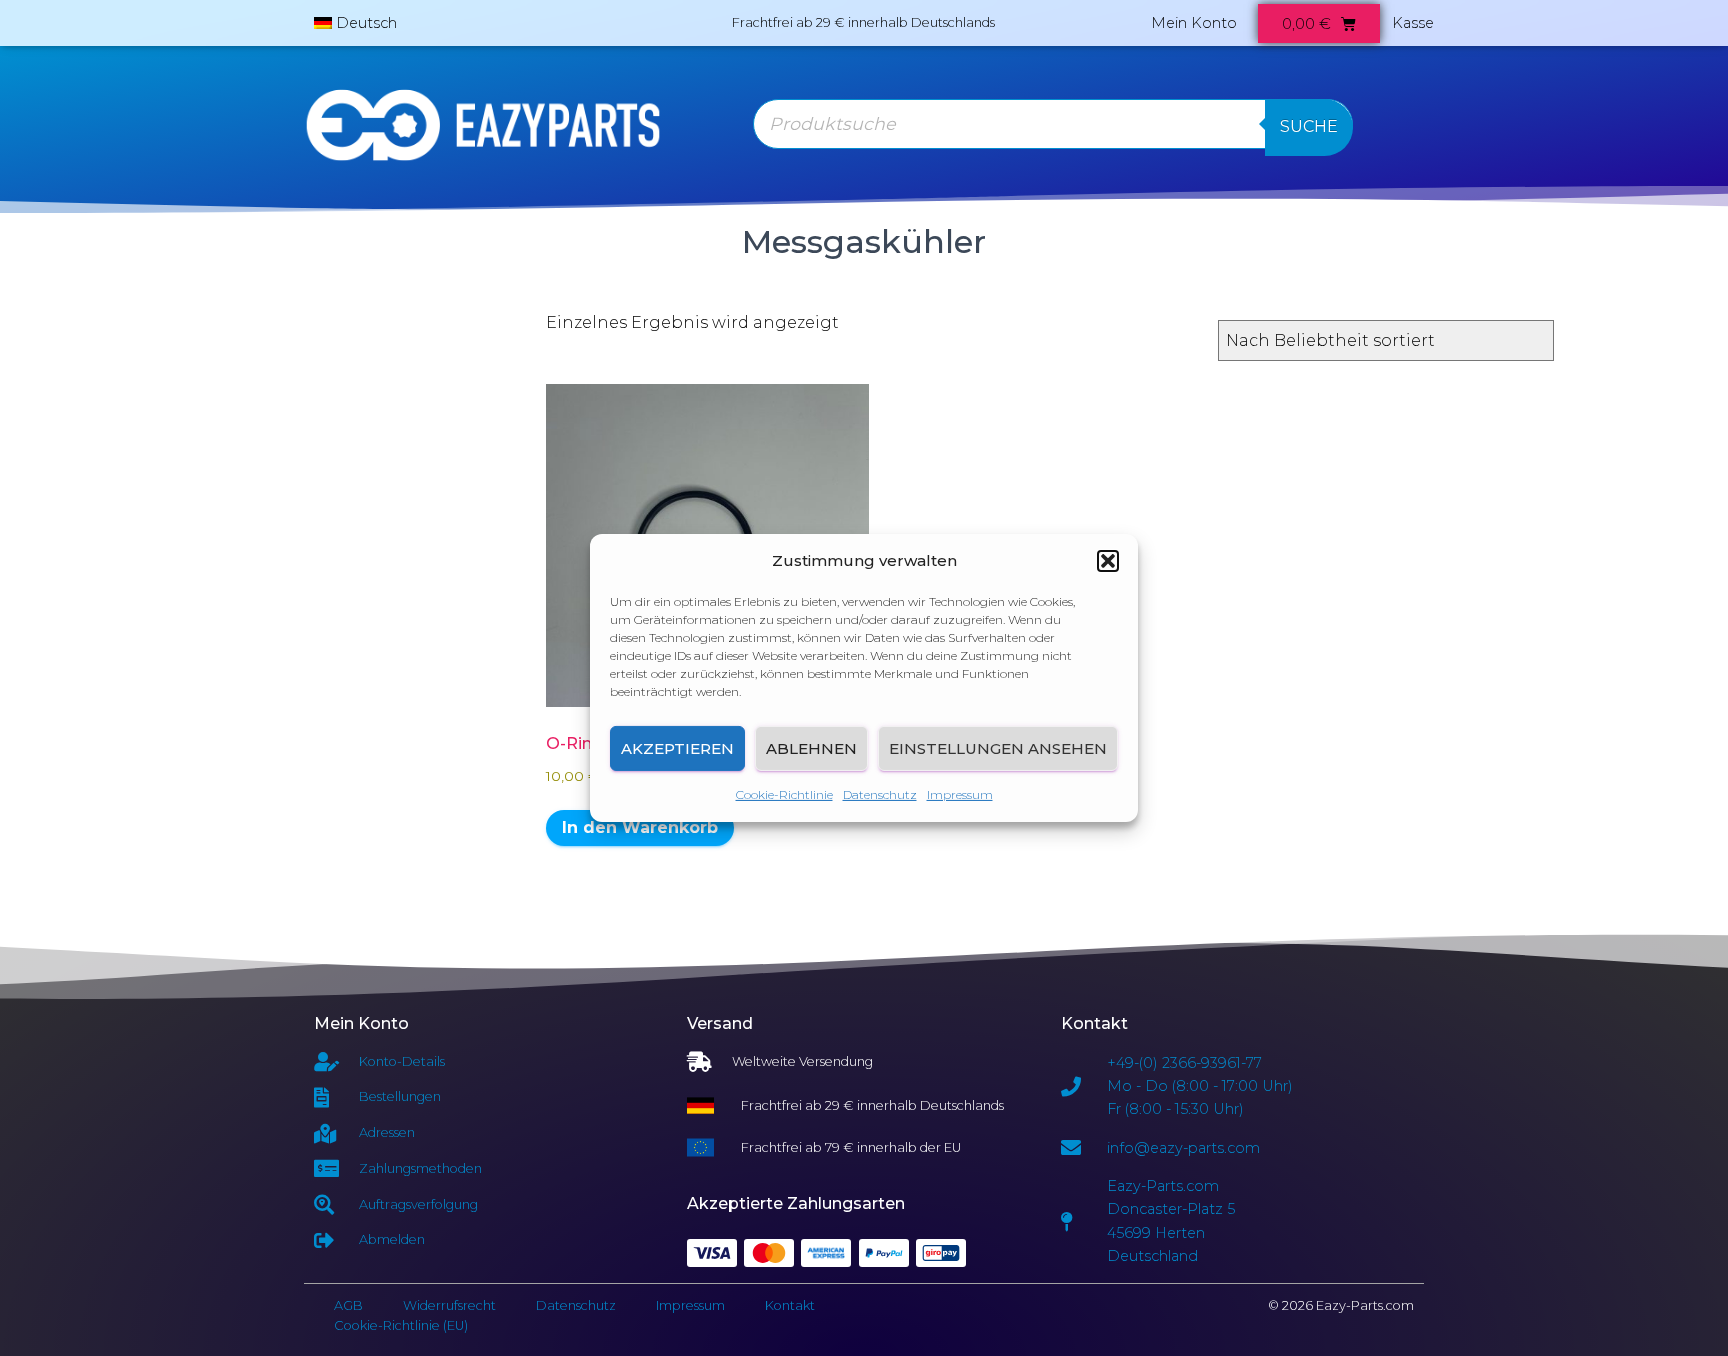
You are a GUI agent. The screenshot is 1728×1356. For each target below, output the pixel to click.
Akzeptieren (677, 748)
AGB (348, 1305)
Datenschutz (880, 794)
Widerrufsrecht (449, 1305)
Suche (1309, 126)
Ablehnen (811, 748)
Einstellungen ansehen (998, 748)
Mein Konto (1194, 23)
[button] (1108, 561)
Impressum (960, 794)
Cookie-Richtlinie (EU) (401, 1325)
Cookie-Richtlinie (784, 794)
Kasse (1413, 23)
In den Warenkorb (640, 827)
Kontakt (790, 1305)
